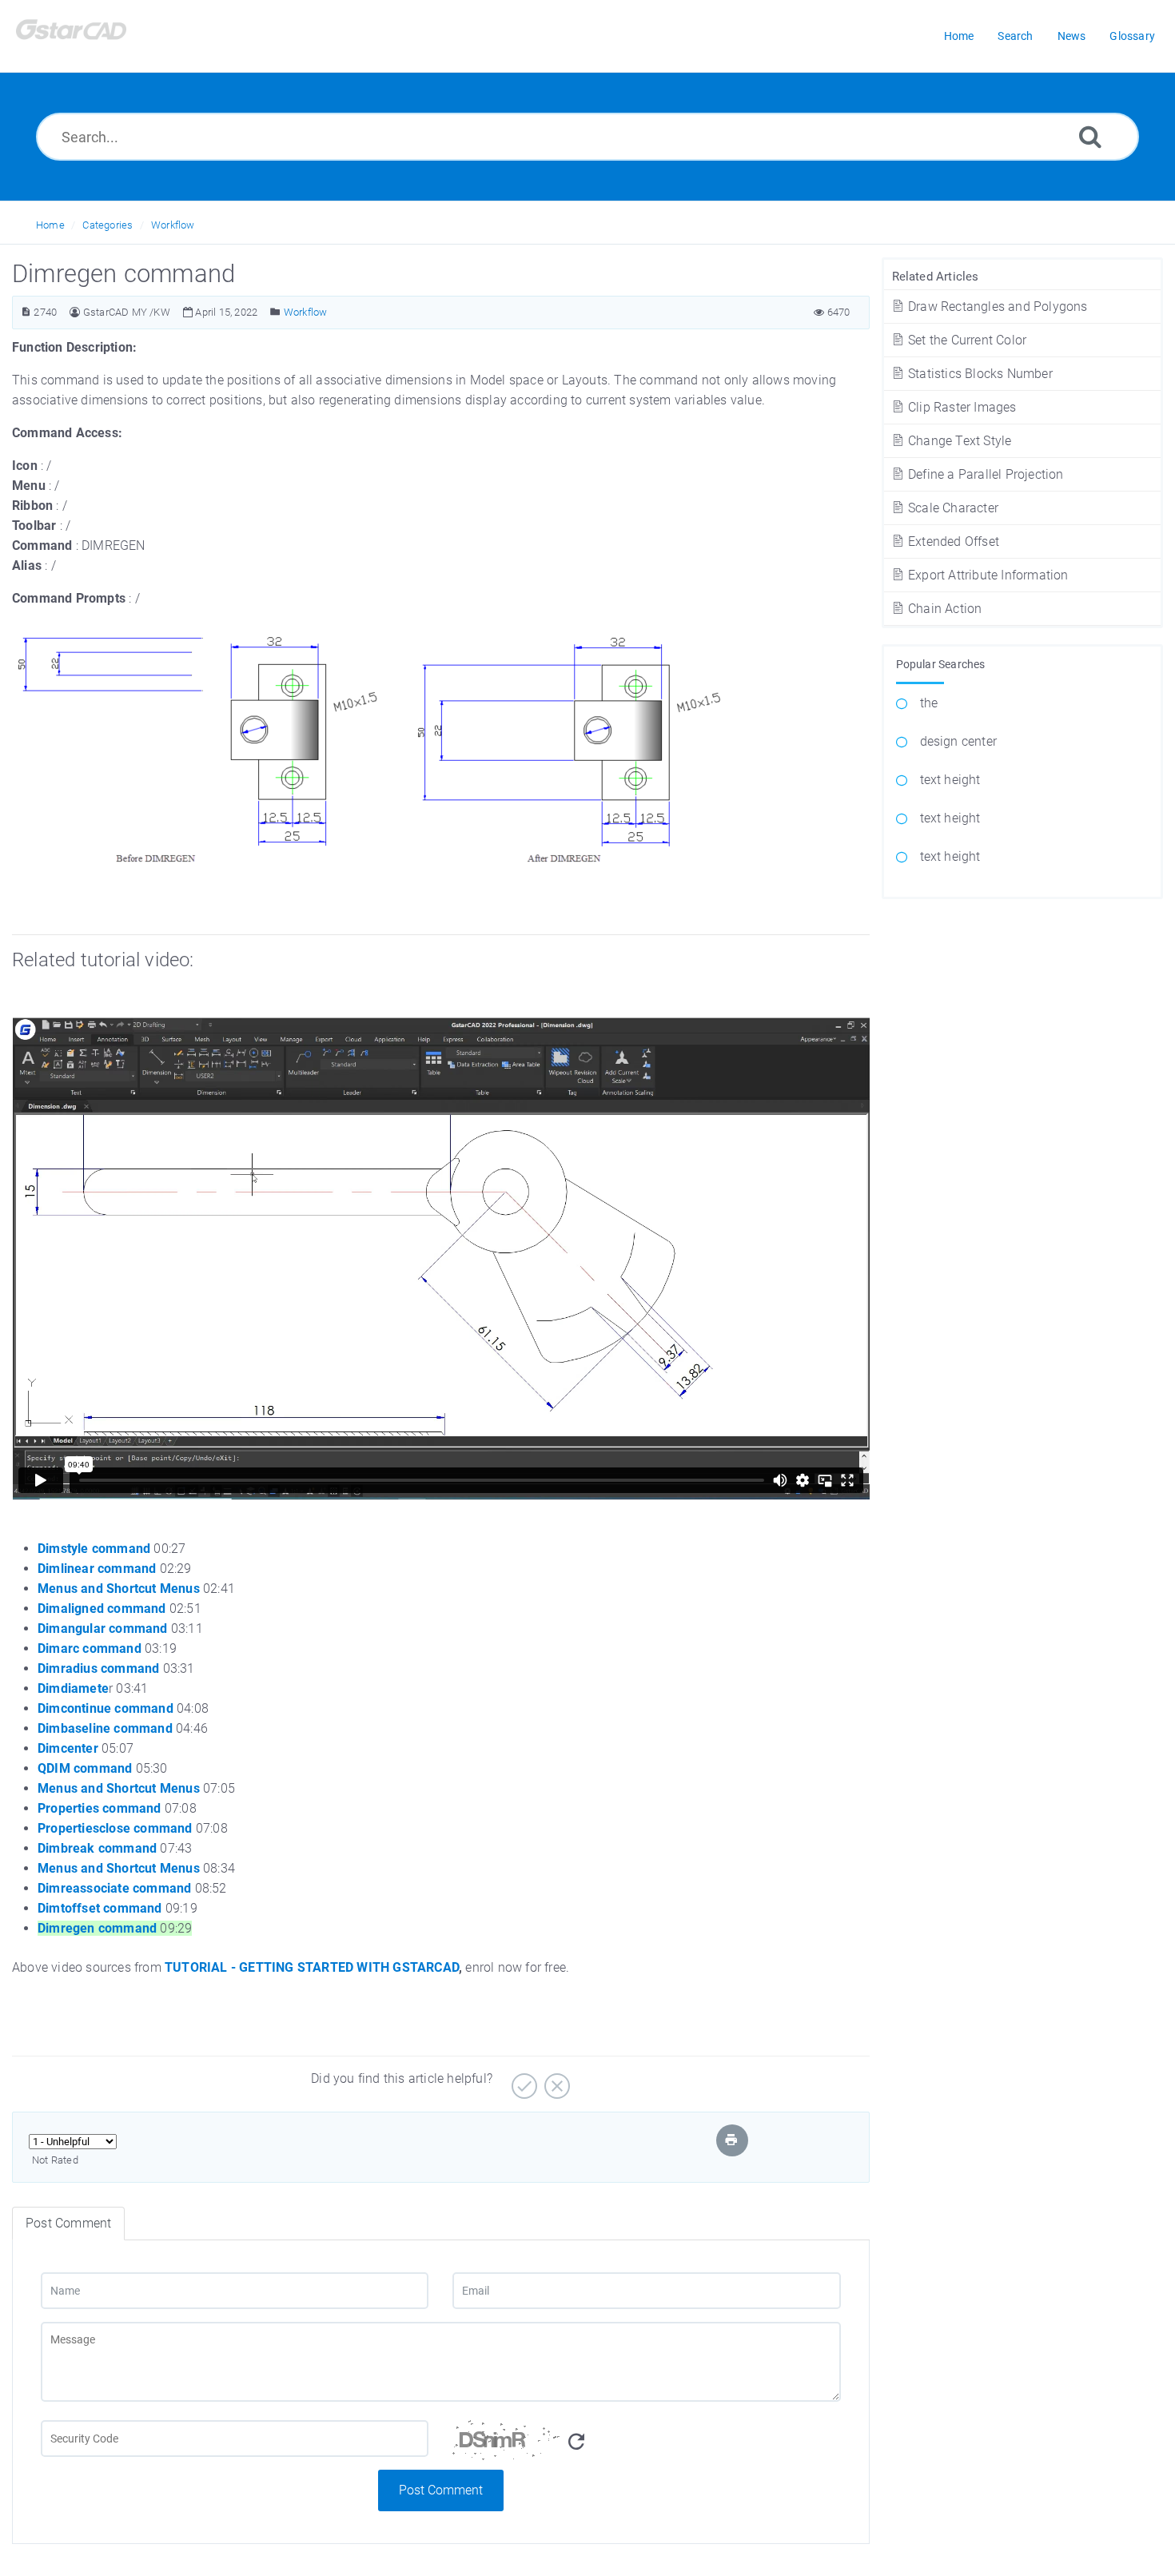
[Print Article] (731, 2140)
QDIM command (85, 1768)
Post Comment (441, 2490)
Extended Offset (952, 541)
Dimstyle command (94, 1549)
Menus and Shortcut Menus (119, 1589)
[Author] (75, 312)
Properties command (100, 1808)
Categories (108, 225)
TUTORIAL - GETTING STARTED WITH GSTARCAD (312, 1967)
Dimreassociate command (114, 1888)
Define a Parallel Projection (984, 474)
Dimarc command (90, 1648)
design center (959, 741)
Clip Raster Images (961, 407)
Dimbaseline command (105, 1728)
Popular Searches (941, 664)
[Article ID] (26, 312)
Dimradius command (98, 1668)
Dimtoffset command (100, 1908)
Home (50, 225)
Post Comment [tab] (68, 2223)
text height (950, 780)
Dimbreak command (97, 1848)
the (929, 703)
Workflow (173, 225)
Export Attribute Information (987, 575)
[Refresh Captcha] (576, 2442)
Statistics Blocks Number (979, 374)
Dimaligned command (102, 1609)
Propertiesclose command (115, 1828)
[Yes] (522, 2080)
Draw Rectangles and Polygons (996, 307)
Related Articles (936, 277)
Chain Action (944, 609)
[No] (555, 2080)
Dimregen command (97, 1928)
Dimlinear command (97, 1569)
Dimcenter (68, 1748)
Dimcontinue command (106, 1708)
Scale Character (952, 508)
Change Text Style (958, 441)
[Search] (1090, 136)
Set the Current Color (966, 340)
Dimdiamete (73, 1688)
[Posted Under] (275, 312)
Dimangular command (103, 1628)
